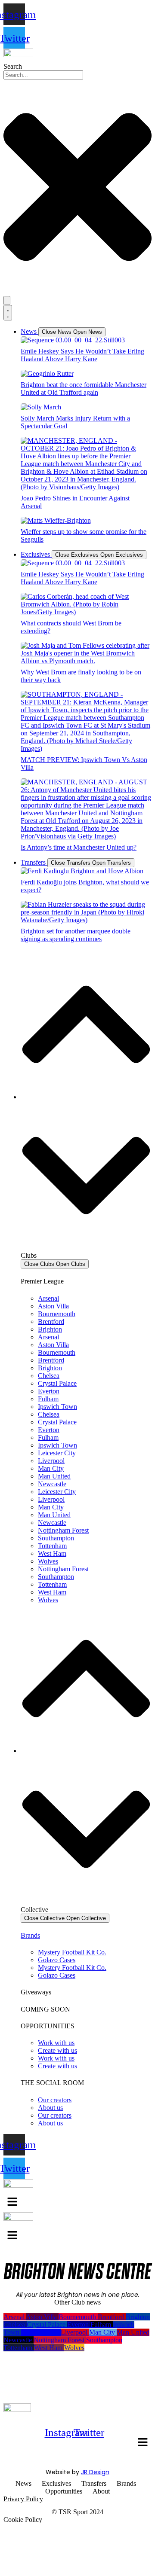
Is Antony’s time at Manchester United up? (79, 847)
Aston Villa (53, 1306)
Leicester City (57, 1453)
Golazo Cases (57, 1960)
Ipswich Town (57, 1407)
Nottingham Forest (63, 1530)
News (23, 2483)
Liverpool (51, 1461)
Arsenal (48, 1298)
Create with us (57, 2050)
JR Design (95, 2472)
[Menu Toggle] (8, 313)
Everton (49, 1391)
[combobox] (43, 75)
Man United (54, 1476)
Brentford (51, 1322)
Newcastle (52, 1484)
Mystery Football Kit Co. (72, 1952)
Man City (51, 1468)
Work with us (56, 2043)
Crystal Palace (57, 1383)
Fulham (48, 1399)
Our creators (55, 2100)
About (101, 2491)
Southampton (56, 1538)
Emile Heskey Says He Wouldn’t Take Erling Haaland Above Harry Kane (82, 355)
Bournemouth (57, 1314)
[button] (143, 2443)
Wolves (48, 1561)
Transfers (94, 2483)
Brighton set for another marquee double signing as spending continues (76, 935)
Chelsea (49, 1376)
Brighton (50, 1329)
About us (50, 2108)
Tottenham (52, 1546)
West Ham (52, 1553)
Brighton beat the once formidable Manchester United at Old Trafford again (84, 389)
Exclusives (56, 2483)
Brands (30, 1935)
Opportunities (64, 2491)
